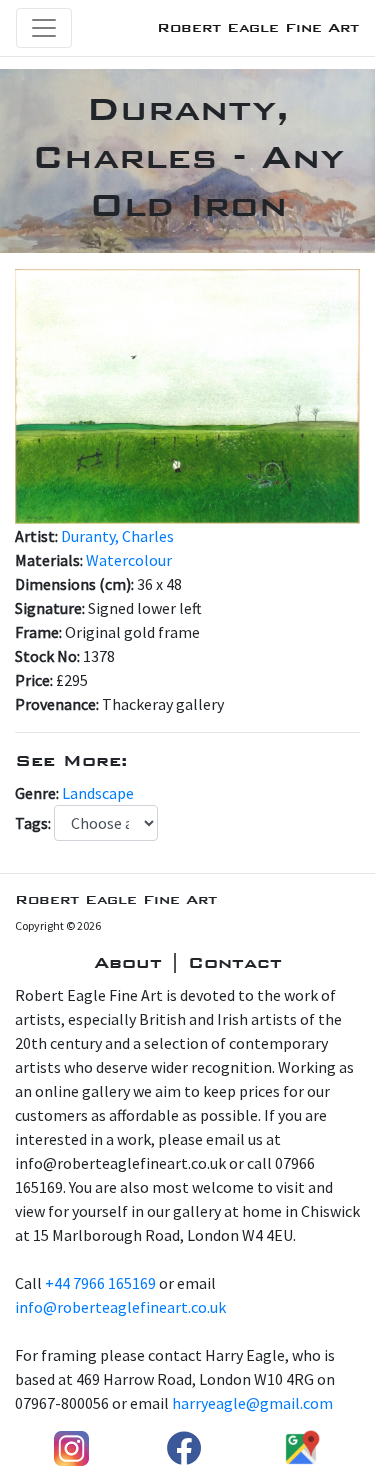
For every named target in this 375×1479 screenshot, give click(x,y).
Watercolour (129, 560)
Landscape (98, 793)
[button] (41, 396)
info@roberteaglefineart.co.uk (120, 1307)
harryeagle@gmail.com (252, 1403)
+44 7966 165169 (100, 1283)
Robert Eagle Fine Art (258, 27)
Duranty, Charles (117, 536)
